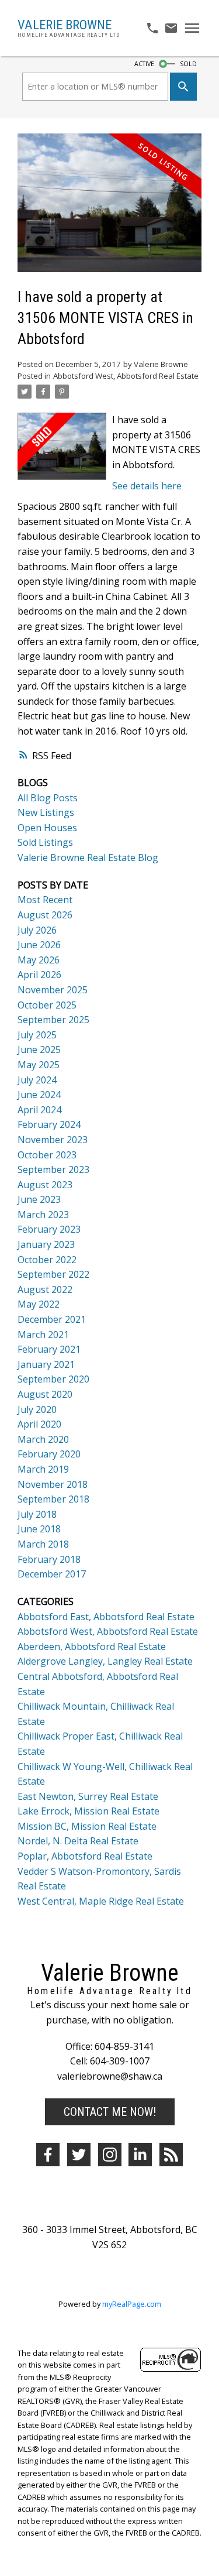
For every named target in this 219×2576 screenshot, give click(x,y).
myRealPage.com (132, 2304)
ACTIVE (144, 64)
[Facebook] (48, 2155)
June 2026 (39, 945)
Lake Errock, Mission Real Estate (88, 1811)
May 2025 (39, 1065)
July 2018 (37, 1514)
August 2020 (45, 1394)
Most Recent (45, 900)
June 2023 (39, 1199)
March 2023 (43, 1215)
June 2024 (39, 1095)
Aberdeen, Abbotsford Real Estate (92, 1647)
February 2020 (49, 1454)
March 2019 (43, 1469)
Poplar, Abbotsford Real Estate (85, 1856)
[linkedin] (140, 2155)
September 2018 (53, 1499)
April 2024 (39, 1110)
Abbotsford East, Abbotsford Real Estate (106, 1617)
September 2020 (53, 1379)
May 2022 (39, 1304)
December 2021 (52, 1319)
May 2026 (39, 960)
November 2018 (53, 1484)
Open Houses (47, 828)
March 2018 (43, 1544)
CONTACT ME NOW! (110, 2112)
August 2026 (45, 915)
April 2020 (39, 1424)
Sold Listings (45, 842)
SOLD (188, 64)
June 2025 (39, 1049)
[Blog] (171, 2155)
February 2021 (49, 1349)
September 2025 (53, 1020)
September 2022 (53, 1274)
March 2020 (43, 1439)
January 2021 (46, 1364)
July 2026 (37, 930)
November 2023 (53, 1140)
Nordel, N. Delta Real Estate (78, 1841)
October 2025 (47, 1005)
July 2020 (37, 1409)
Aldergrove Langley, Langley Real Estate (105, 1661)
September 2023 (53, 1169)
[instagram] (110, 2155)
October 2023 (47, 1155)
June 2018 (39, 1529)
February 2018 (49, 1559)
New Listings (46, 812)
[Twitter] (79, 2155)
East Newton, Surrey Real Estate (88, 1796)
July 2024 (37, 1080)
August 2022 (45, 1289)
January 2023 (46, 1244)
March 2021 (43, 1335)
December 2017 (52, 1574)
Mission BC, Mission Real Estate (87, 1826)
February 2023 (49, 1229)
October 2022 (47, 1260)
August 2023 (45, 1185)
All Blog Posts (48, 798)
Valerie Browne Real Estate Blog (88, 857)
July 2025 (37, 1035)
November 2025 (53, 990)
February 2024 (49, 1124)
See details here (147, 486)
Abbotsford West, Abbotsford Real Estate (126, 376)
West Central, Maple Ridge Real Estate (101, 1901)
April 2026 (39, 975)
